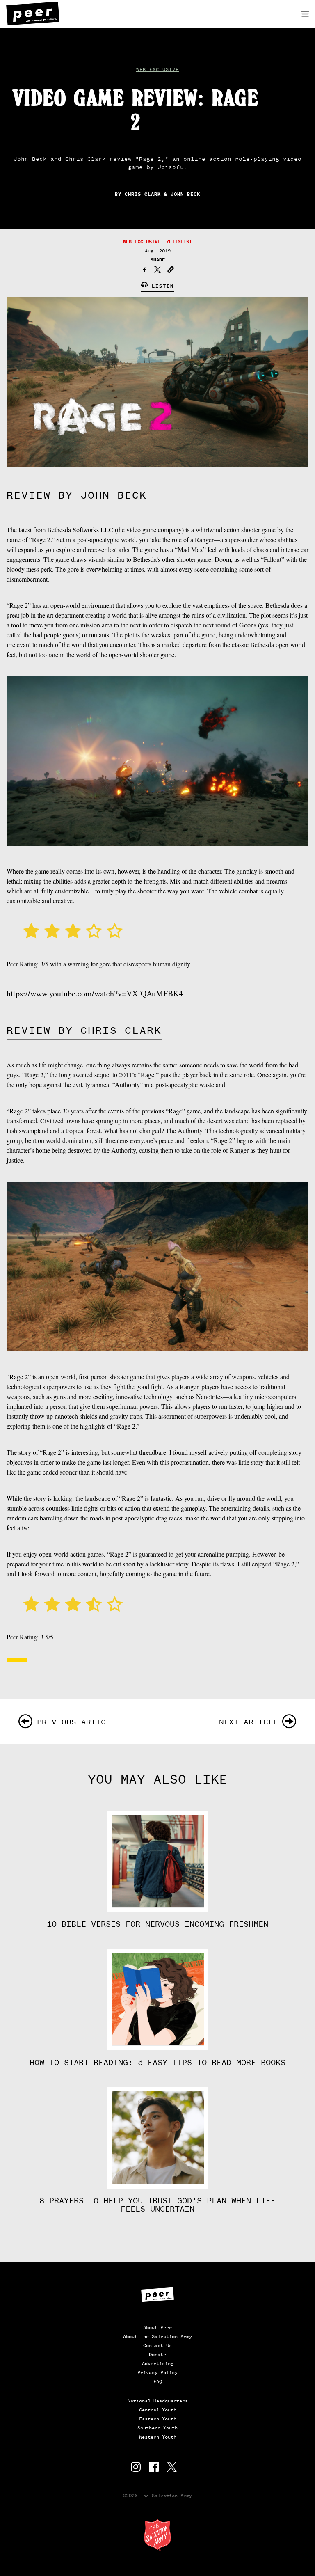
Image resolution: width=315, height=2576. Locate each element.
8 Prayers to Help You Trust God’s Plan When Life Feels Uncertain (157, 2205)
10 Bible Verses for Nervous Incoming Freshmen (157, 1924)
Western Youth (158, 2437)
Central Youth (158, 2410)
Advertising (158, 2363)
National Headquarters (158, 2401)
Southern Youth (157, 2428)
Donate (157, 2354)
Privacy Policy (157, 2372)
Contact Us (157, 2345)
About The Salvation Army (157, 2336)
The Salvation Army (157, 2535)
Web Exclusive (157, 69)
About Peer (157, 2327)
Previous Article (76, 1722)
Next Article (249, 1722)
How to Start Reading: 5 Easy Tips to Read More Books (157, 2063)
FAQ (158, 2381)
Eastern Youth (158, 2419)
